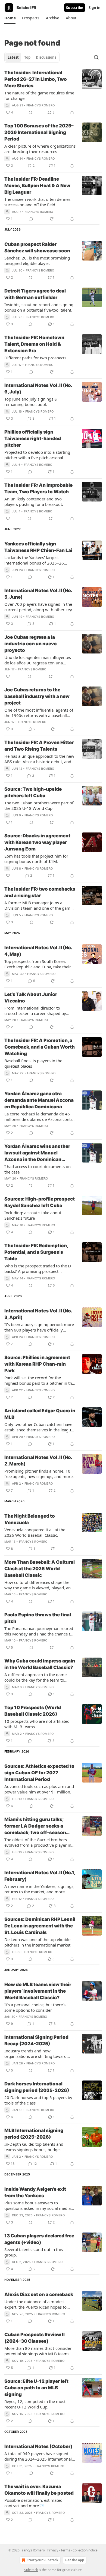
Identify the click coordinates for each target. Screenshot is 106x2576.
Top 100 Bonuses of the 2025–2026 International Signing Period (39, 132)
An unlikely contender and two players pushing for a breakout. (34, 502)
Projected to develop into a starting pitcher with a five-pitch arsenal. (37, 455)
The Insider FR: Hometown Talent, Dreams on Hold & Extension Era (34, 344)
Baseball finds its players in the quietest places (33, 1063)
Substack (31, 2570)
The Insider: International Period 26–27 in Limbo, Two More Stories (36, 79)
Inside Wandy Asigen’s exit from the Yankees (35, 2192)
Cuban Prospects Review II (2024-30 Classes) (35, 2338)
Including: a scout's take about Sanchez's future (33, 1215)
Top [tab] (27, 57)
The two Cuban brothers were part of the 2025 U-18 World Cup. (39, 805)
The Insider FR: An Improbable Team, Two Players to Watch (38, 488)
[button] (10, 18)
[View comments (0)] (30, 112)
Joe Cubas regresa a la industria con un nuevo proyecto (31, 644)
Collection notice (85, 2550)
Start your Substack (42, 2560)
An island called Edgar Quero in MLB (40, 1414)
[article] (53, 92)
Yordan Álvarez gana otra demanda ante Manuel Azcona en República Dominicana (39, 1100)
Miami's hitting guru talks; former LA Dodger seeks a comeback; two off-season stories (35, 1826)
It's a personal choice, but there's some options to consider (35, 2007)
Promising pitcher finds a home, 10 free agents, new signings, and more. (39, 1474)
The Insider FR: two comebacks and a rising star (40, 892)
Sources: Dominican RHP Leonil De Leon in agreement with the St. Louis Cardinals (40, 1926)
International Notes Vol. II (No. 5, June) (38, 594)
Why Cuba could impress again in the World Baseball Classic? (40, 1664)
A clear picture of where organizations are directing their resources (40, 149)
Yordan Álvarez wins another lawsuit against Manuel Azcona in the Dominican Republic (37, 1153)
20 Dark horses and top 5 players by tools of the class (38, 2100)
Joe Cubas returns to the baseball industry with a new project (37, 696)
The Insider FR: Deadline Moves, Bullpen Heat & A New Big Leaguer (37, 186)
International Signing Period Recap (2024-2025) (36, 2040)
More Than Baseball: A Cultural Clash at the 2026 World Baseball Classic (40, 1569)
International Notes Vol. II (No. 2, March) (38, 1461)
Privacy (53, 2550)
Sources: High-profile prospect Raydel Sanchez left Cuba (40, 1202)
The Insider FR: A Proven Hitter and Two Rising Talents (39, 746)
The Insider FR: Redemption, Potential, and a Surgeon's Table (36, 1252)
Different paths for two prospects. (36, 358)
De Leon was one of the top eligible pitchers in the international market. (38, 1942)
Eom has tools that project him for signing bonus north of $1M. (36, 859)
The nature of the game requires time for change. (39, 95)
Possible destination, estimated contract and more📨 (33, 2503)
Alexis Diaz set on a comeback (39, 2294)
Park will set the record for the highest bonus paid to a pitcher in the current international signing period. (39, 1380)
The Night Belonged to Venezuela (30, 1519)
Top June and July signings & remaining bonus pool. (31, 402)
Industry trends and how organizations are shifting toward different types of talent (35, 2053)
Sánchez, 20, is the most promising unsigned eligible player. (37, 261)
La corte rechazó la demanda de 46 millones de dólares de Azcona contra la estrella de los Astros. (39, 1117)
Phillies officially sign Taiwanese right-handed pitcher (33, 438)
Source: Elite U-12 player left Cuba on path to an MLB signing (36, 2388)
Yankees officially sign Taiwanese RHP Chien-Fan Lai (38, 547)
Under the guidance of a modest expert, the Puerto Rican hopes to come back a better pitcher (35, 2304)
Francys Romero (41, 105)
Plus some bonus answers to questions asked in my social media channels (38, 2205)
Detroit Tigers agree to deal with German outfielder (35, 294)
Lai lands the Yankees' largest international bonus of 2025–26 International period (34, 560)
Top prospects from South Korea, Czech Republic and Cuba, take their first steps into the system (38, 964)
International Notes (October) (38, 2446)
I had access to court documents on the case (38, 1169)
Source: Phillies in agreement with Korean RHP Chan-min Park (37, 1364)
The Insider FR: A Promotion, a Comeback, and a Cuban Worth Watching (40, 1047)
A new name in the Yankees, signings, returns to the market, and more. (39, 1889)
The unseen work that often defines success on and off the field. (37, 202)
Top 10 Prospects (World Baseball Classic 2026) (33, 1711)
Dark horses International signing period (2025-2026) (37, 2087)
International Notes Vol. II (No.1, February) (40, 1876)
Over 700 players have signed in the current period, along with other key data (38, 607)
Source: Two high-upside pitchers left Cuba (33, 792)
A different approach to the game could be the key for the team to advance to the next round (35, 1677)
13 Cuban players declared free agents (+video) (39, 2239)
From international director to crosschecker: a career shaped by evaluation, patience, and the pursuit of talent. (38, 1011)
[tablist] (32, 57)
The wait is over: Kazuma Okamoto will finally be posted (39, 2490)
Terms (65, 2550)
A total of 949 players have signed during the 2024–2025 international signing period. (38, 2456)
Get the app (75, 2560)
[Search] (96, 57)
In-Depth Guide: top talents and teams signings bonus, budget (34, 2147)
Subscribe (75, 8)
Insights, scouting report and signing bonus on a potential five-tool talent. (39, 307)
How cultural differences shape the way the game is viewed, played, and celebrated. (39, 1585)
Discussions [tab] (46, 57)
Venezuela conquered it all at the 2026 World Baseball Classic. (35, 1532)
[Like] (8, 518)
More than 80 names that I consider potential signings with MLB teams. (38, 2351)
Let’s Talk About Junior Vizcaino (31, 998)
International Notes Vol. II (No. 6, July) (38, 389)
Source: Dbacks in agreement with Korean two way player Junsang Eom (37, 842)
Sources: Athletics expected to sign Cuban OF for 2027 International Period (39, 1773)
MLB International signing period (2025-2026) (34, 2134)
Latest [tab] (13, 57)
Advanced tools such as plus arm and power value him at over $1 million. (39, 1789)
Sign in (95, 8)
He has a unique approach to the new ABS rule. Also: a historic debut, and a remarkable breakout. (39, 759)
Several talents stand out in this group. (34, 2252)
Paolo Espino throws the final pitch (38, 1618)
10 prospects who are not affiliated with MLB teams (37, 1724)
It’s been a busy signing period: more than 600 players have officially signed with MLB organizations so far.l (39, 1327)
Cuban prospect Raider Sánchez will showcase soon (37, 247)
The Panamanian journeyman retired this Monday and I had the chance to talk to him (39, 1631)
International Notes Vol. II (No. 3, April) (38, 1314)
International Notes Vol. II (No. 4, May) (38, 951)
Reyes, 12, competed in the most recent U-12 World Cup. (35, 2404)
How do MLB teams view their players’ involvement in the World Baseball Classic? (38, 1991)
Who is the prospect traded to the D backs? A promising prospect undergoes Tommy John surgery (38, 1268)
